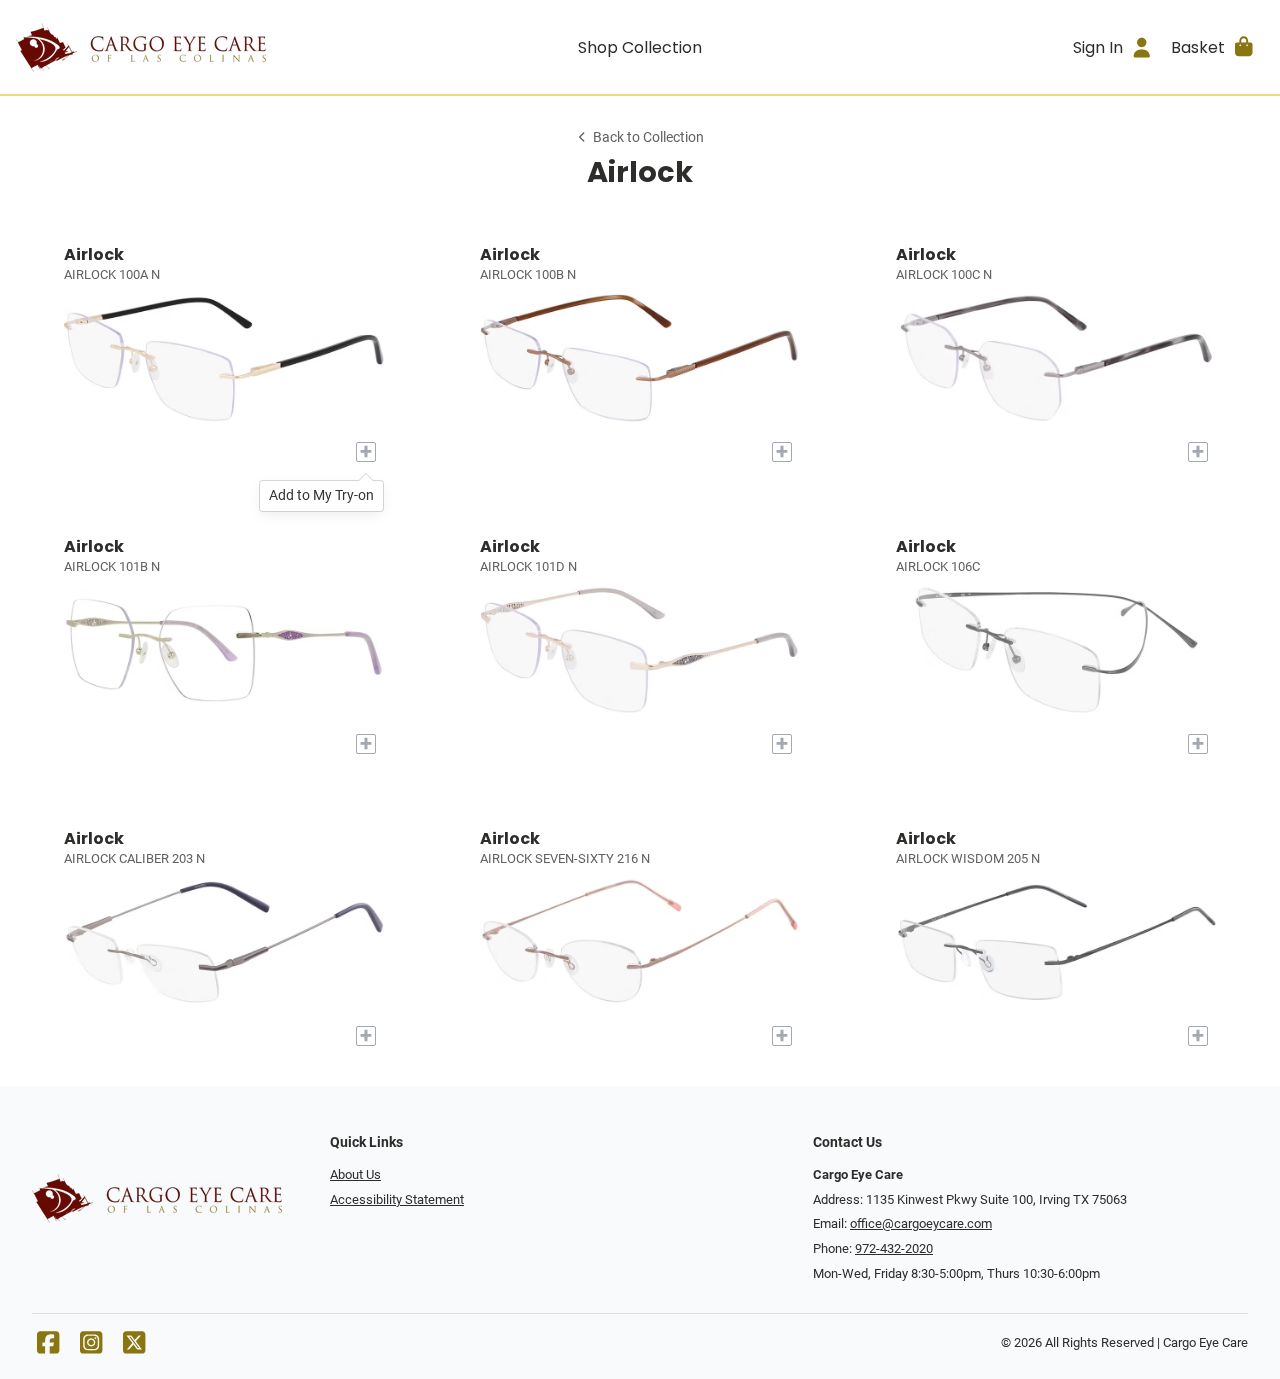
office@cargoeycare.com (921, 1223)
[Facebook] (48, 1347)
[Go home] (172, 47)
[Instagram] (91, 1347)
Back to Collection (648, 137)
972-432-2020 (894, 1248)
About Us (355, 1174)
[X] (134, 1347)
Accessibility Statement (397, 1199)
